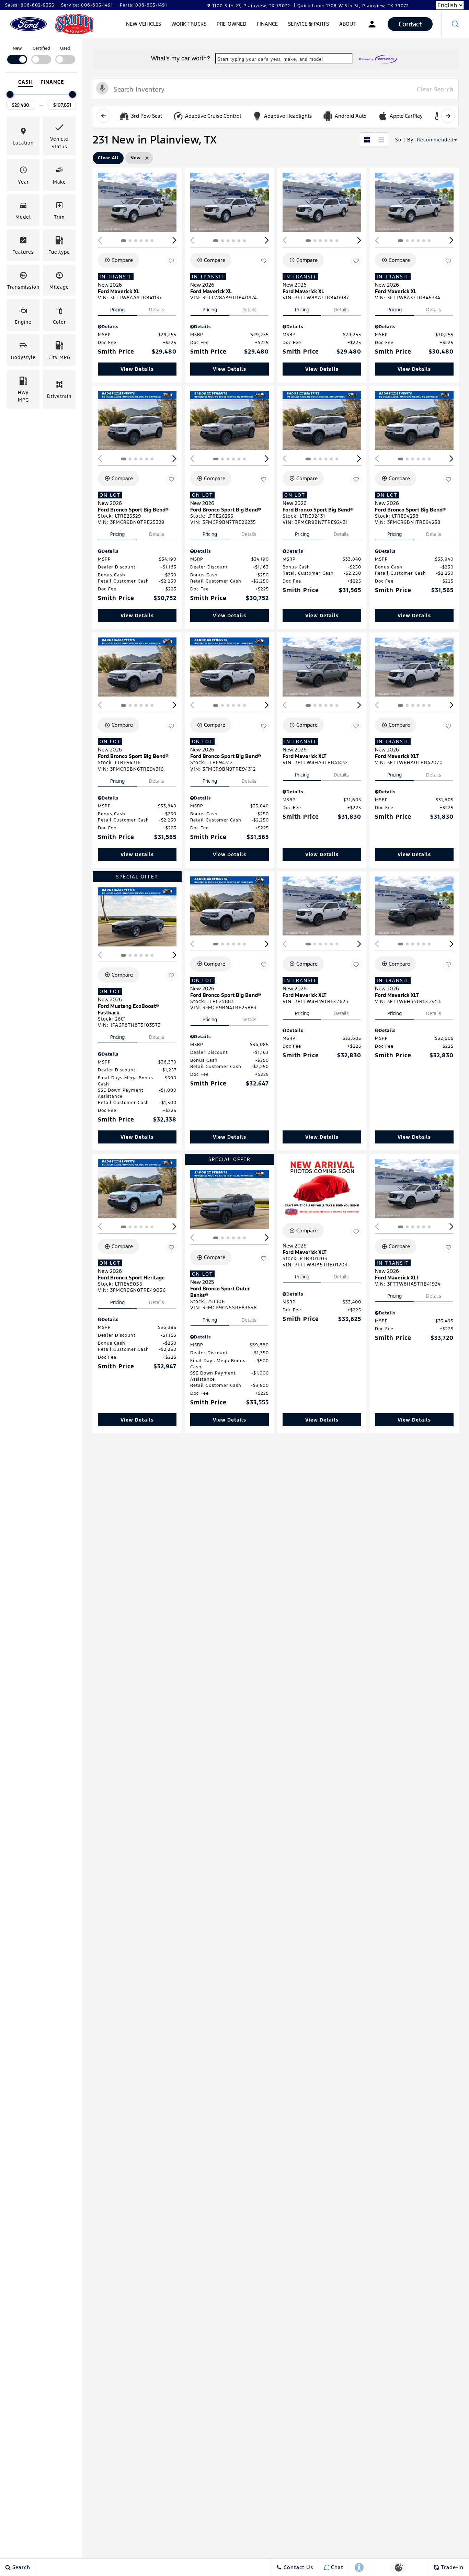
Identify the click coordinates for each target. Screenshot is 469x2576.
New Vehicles (144, 24)
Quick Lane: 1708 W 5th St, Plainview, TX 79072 (353, 6)
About (348, 24)
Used (65, 48)
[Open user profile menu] (372, 24)
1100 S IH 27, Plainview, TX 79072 (251, 6)
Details (157, 310)
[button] (455, 24)
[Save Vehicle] (171, 261)
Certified (41, 48)
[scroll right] (448, 116)
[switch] (17, 54)
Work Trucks (189, 24)
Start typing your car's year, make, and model (270, 59)
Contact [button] (410, 24)
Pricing (117, 310)
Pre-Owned (232, 24)
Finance (267, 24)
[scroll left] (103, 116)
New (17, 48)
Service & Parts (308, 24)
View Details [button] (137, 369)
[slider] (10, 94)
